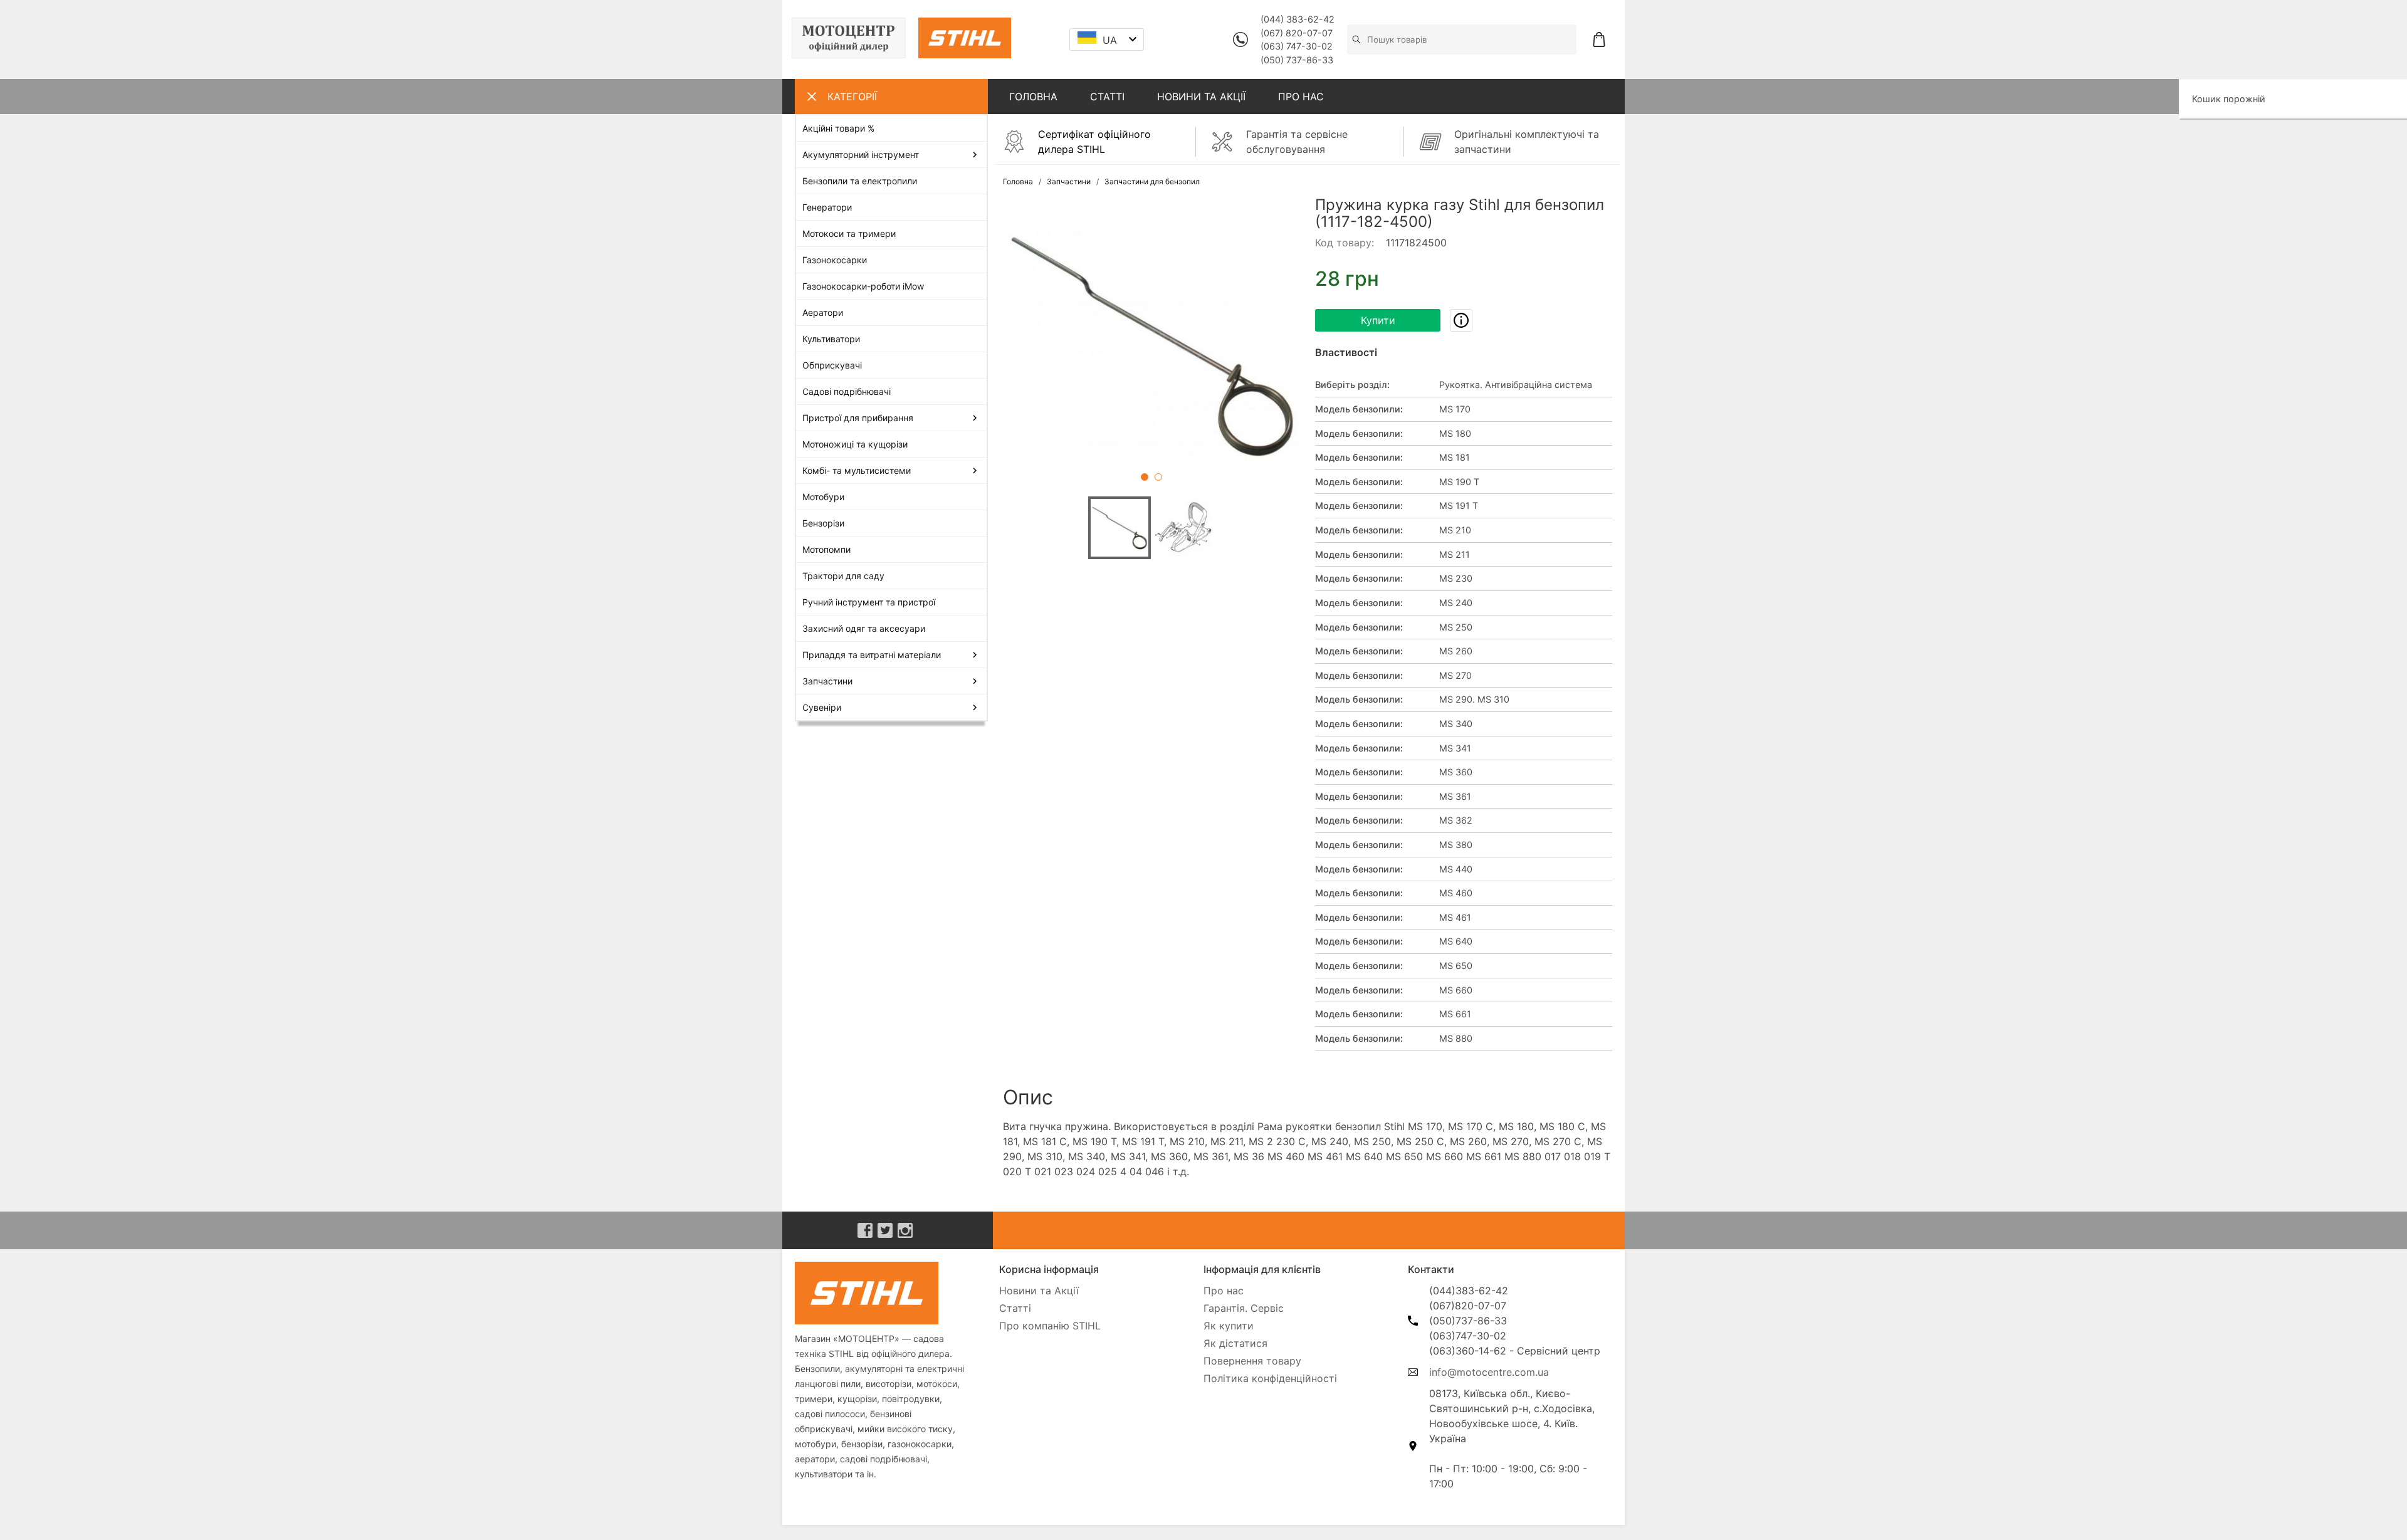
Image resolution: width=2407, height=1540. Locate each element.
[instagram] (905, 1230)
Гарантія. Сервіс (1244, 1308)
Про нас (1224, 1291)
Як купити (1229, 1326)
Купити (1378, 320)
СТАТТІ (1107, 97)
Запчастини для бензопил (1152, 181)
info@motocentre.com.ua (1489, 1372)
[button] (1151, 345)
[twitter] (885, 1230)
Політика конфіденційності (1270, 1378)
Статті (1015, 1308)
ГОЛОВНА (1033, 97)
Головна (1018, 181)
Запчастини (1069, 181)
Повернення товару (1252, 1361)
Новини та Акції (1039, 1291)
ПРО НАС (1301, 97)
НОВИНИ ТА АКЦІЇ (1201, 97)
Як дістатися (1235, 1343)
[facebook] (865, 1230)
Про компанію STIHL (1050, 1326)
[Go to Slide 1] (1145, 477)
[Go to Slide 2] (1158, 477)
